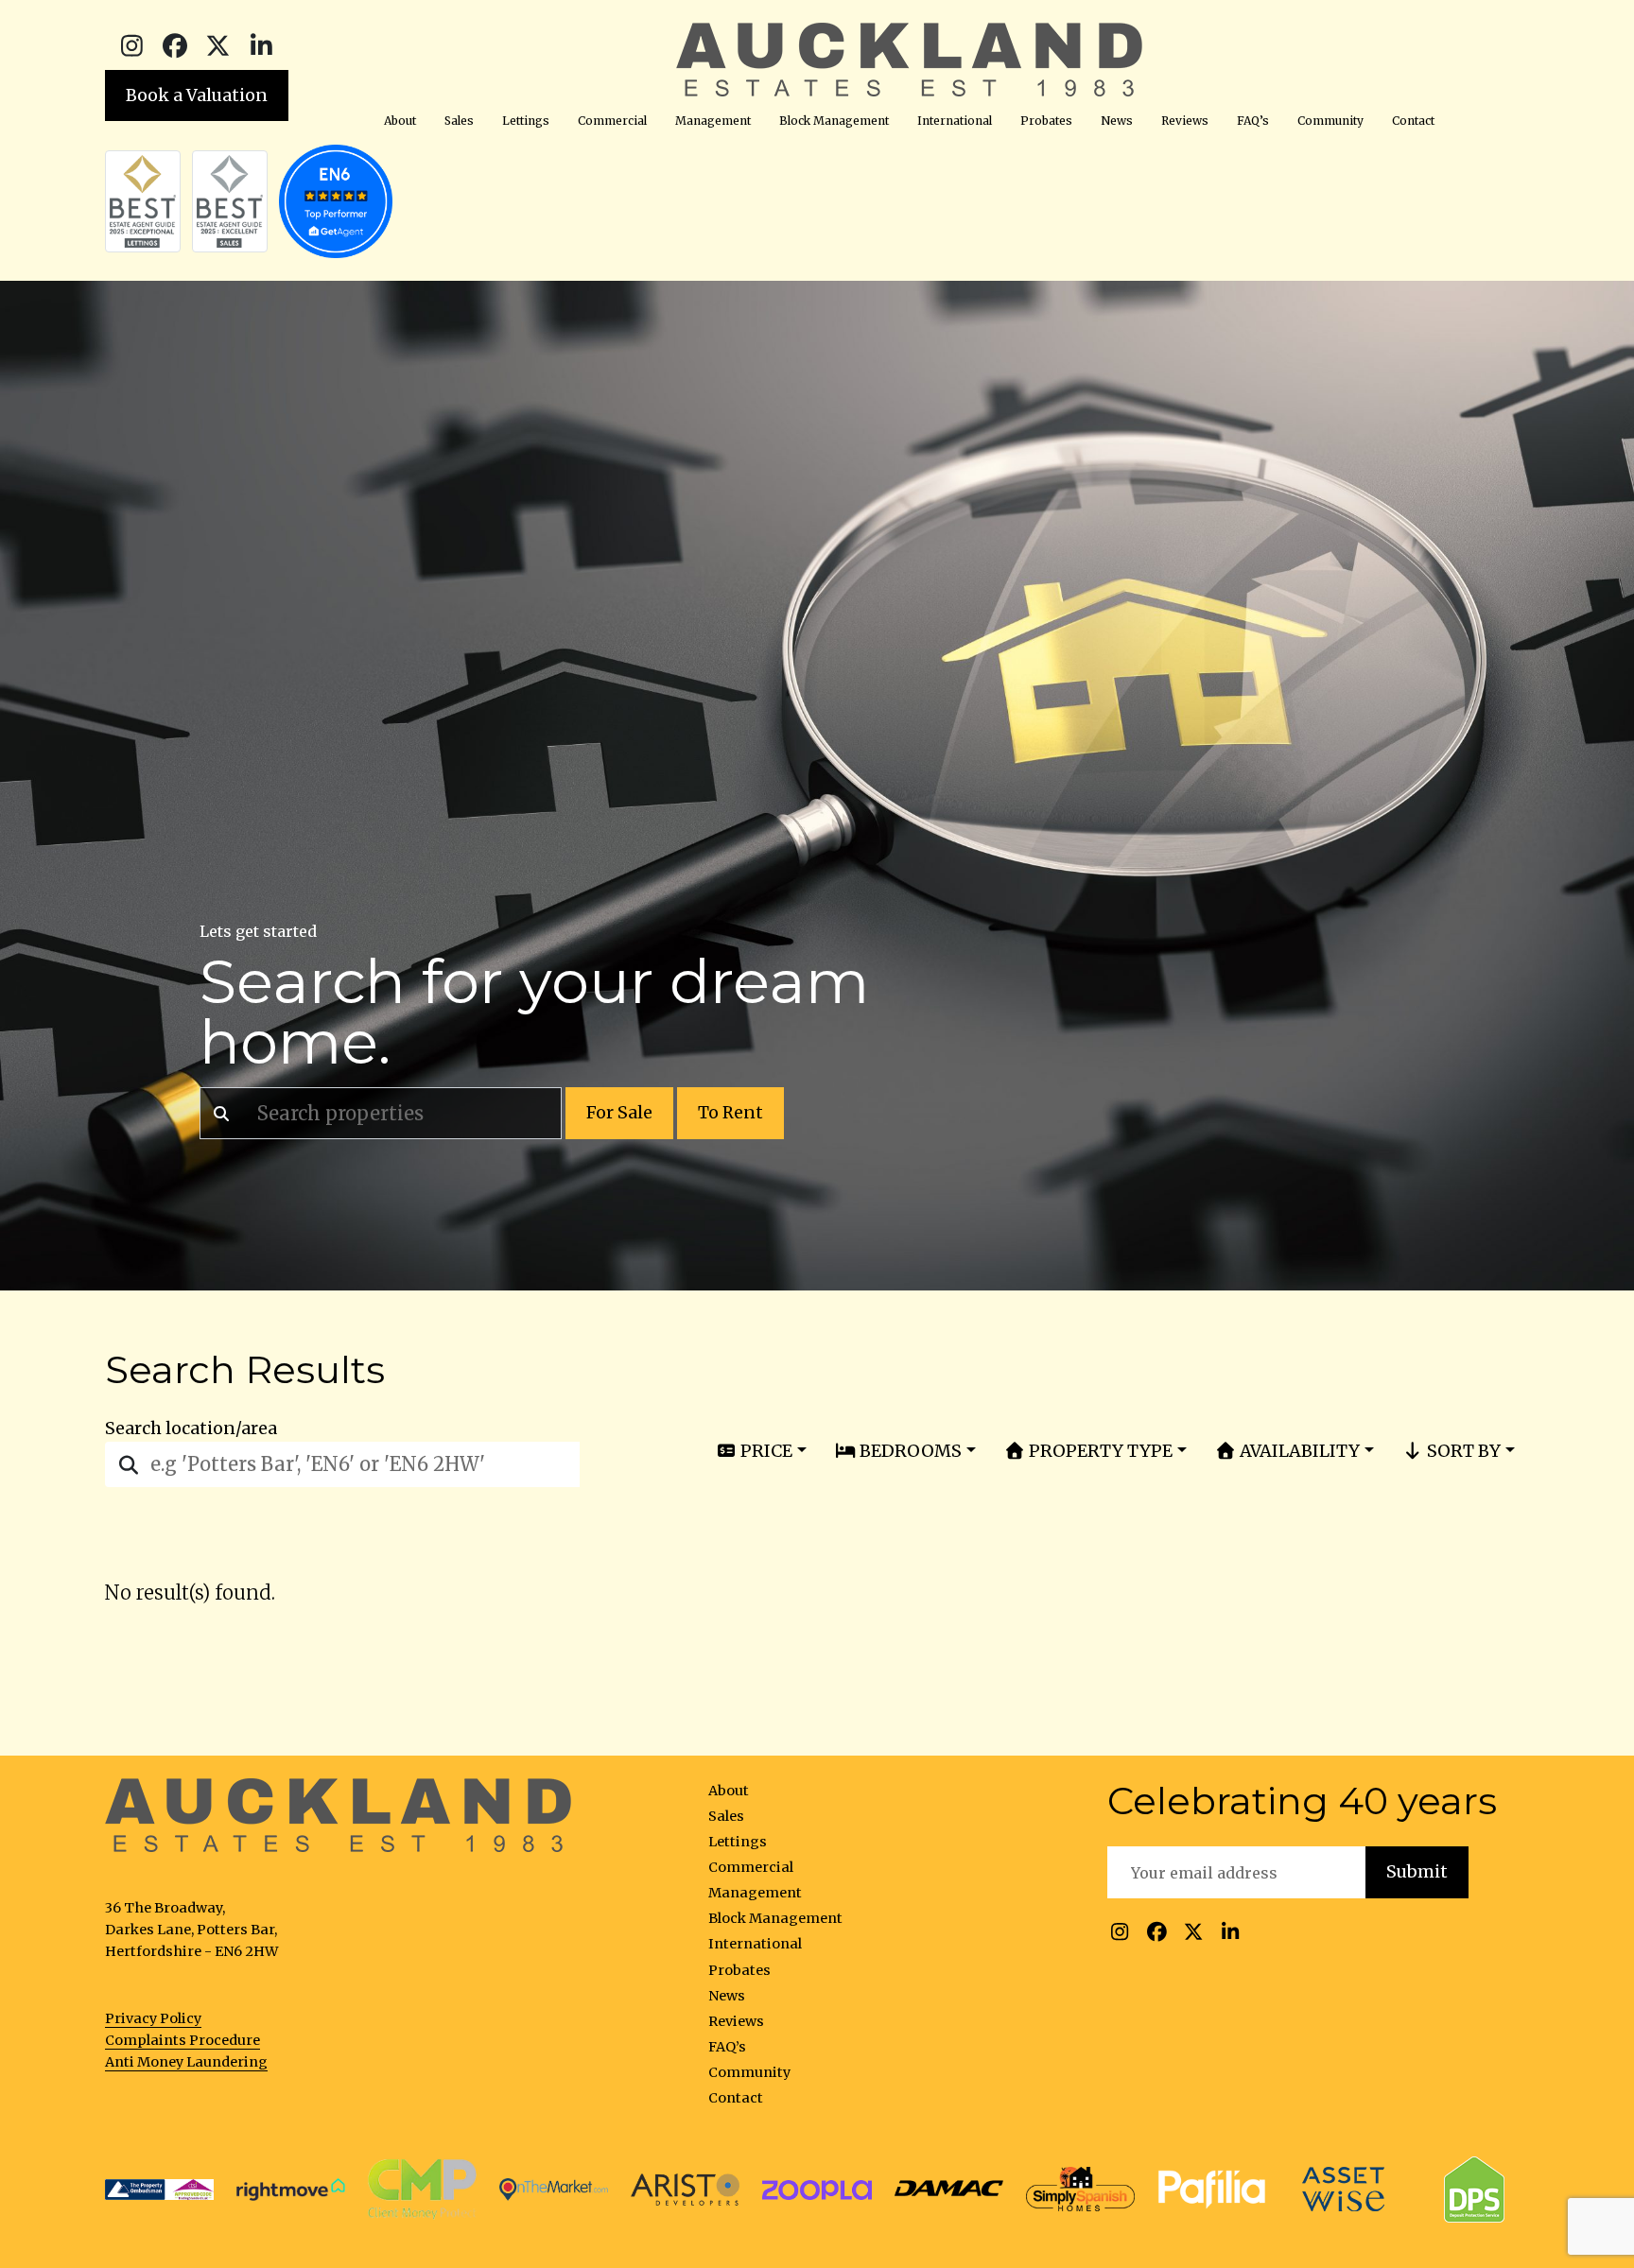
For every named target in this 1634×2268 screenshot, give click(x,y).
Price (765, 1451)
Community (1330, 121)
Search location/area (191, 1428)
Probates (1046, 121)
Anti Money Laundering (186, 2062)
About (400, 121)
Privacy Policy (153, 2018)
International (955, 121)
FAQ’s (1253, 121)
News (1117, 121)
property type (1099, 1451)
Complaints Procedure (183, 2040)
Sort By (1462, 1451)
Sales (459, 121)
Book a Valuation (197, 95)
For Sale (619, 1113)
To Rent (730, 1113)
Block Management (834, 121)
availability (1298, 1451)
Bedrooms (909, 1451)
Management (713, 121)
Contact (1413, 121)
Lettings (526, 121)
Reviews (1185, 121)
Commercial (612, 121)
